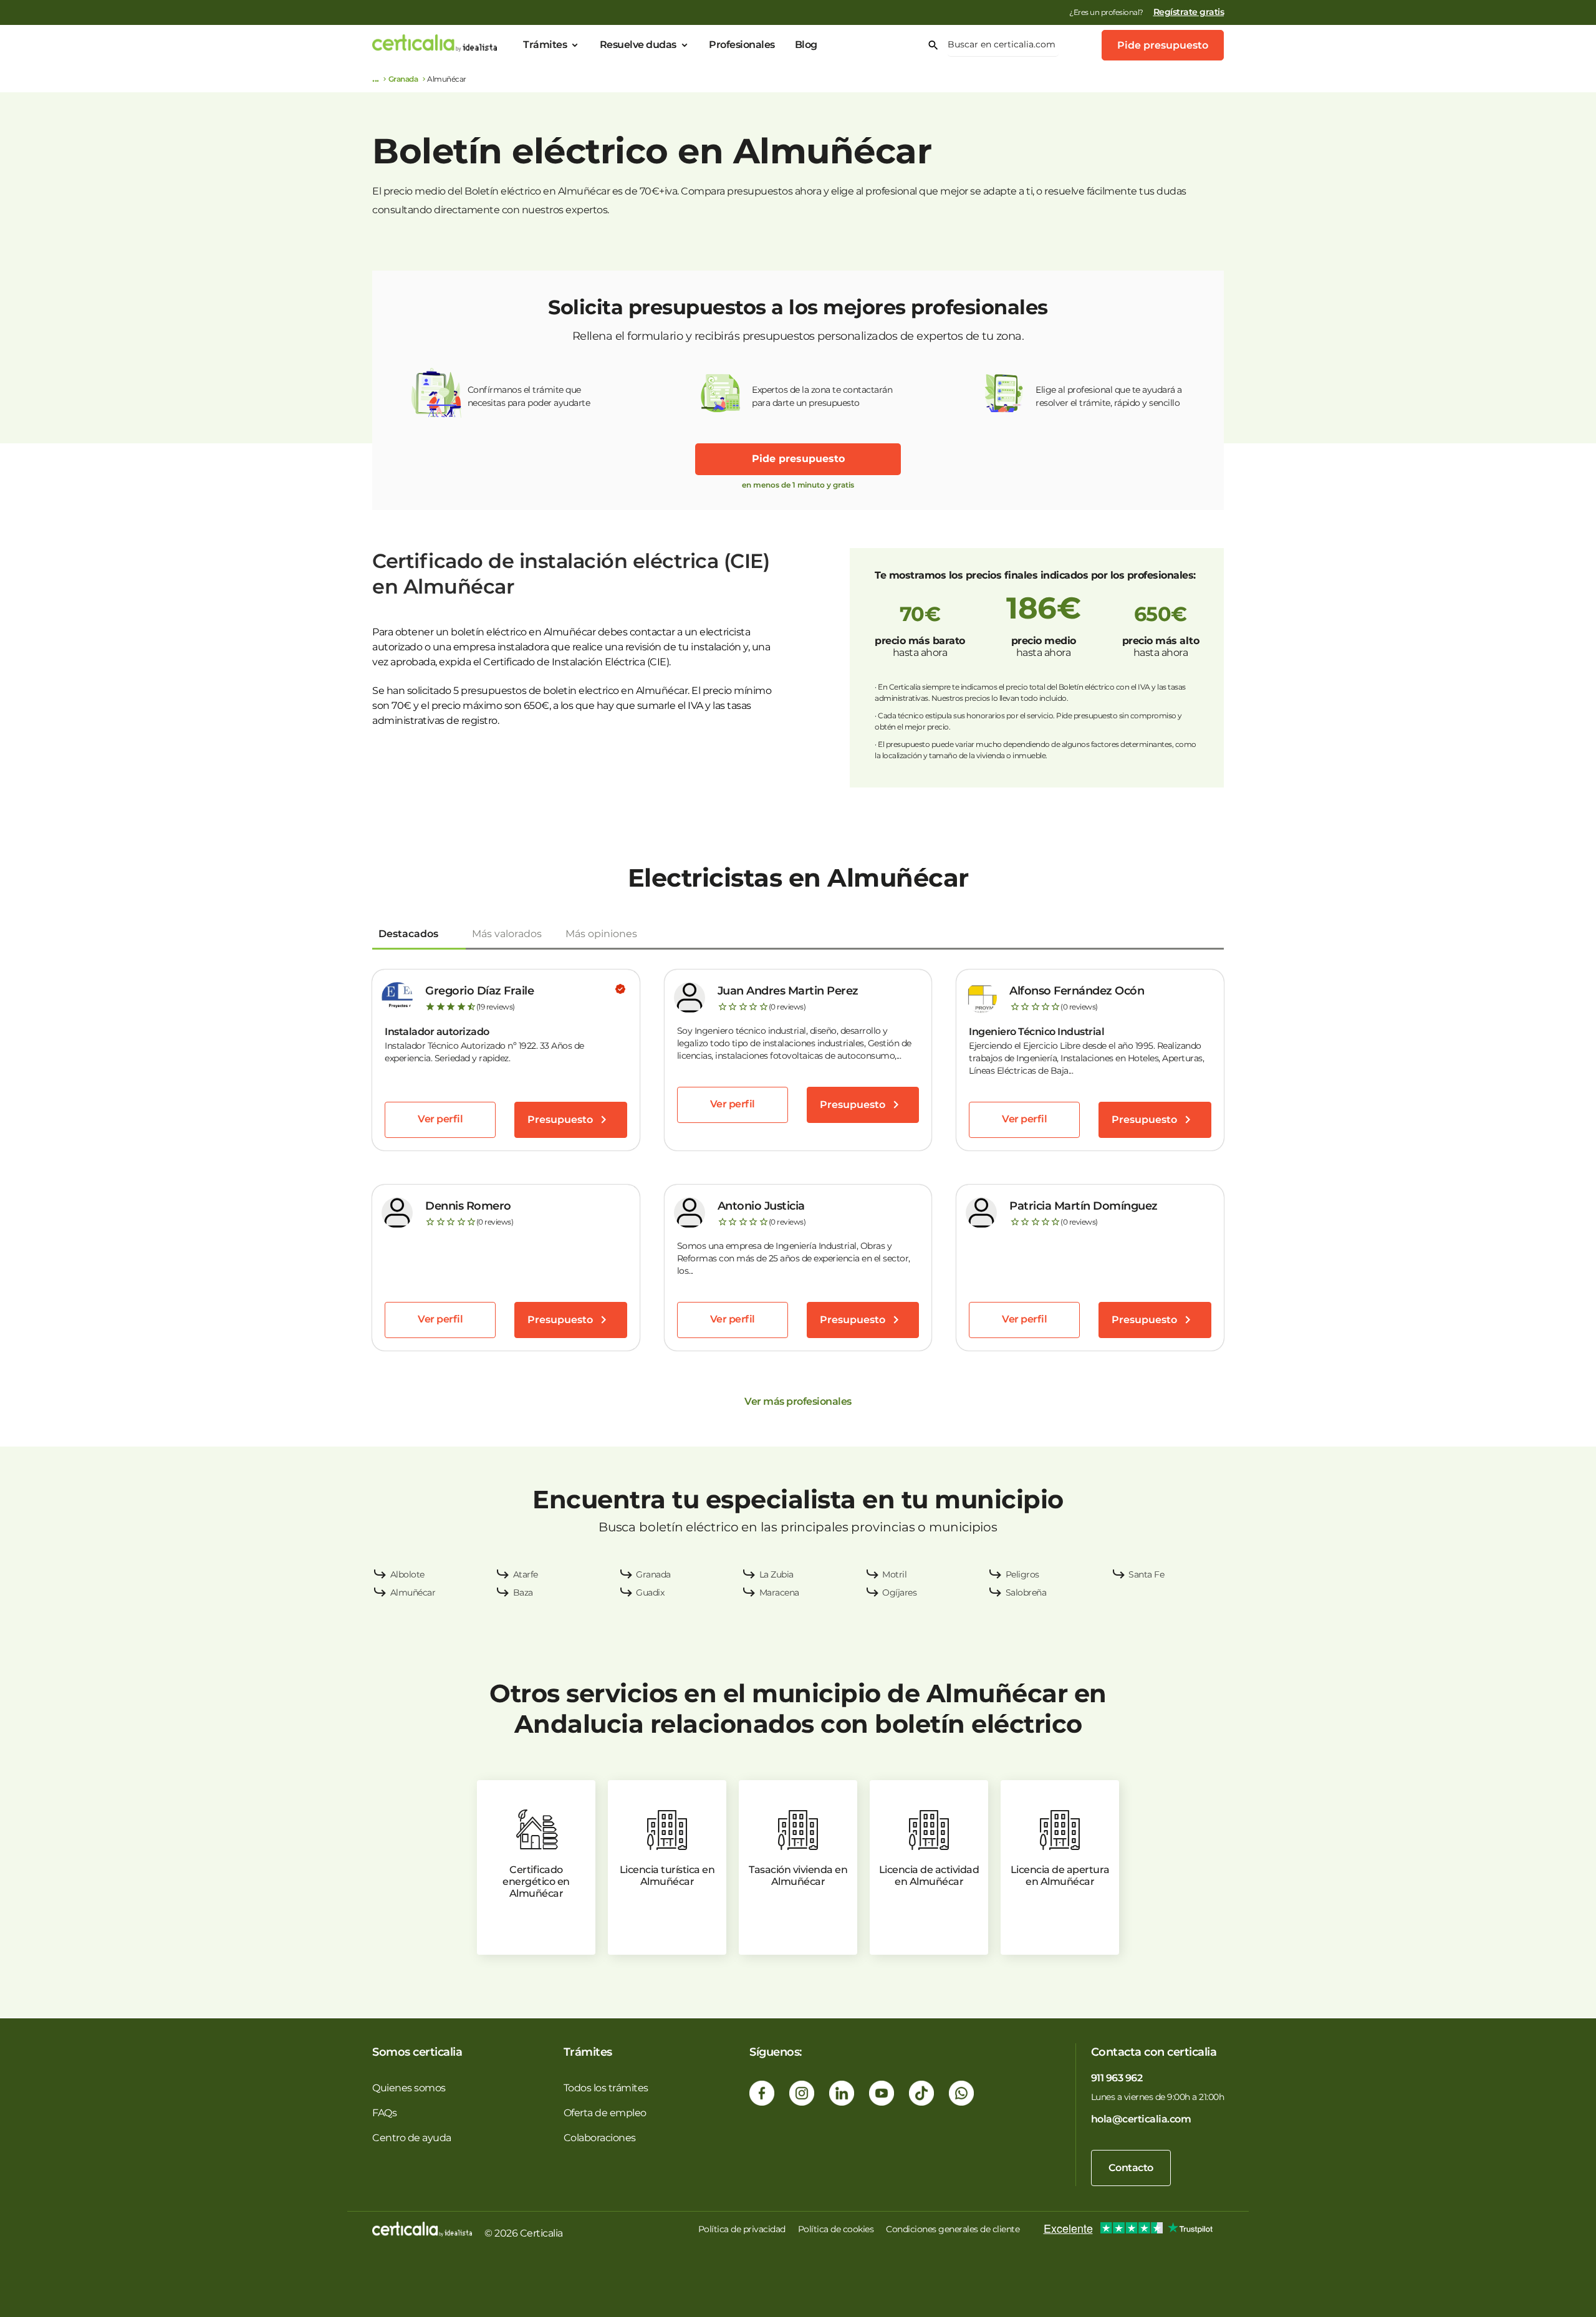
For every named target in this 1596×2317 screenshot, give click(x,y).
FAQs (384, 2113)
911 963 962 (1117, 2078)
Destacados (408, 934)
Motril (894, 1574)
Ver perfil (440, 1119)
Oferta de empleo (605, 2113)
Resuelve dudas (638, 45)
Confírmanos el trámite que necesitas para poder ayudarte (529, 396)
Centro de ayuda (412, 2138)
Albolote (407, 1574)
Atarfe (526, 1574)
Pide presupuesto (1163, 45)
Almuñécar (413, 1592)
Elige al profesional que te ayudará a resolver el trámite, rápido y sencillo (1109, 396)
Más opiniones (601, 934)
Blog (806, 45)
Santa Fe (1146, 1574)
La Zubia (776, 1574)
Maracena (779, 1592)
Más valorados (507, 934)
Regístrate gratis (1189, 12)
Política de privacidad (742, 2229)
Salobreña (1026, 1592)
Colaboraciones (600, 2138)
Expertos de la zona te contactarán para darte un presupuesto (822, 396)
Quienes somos (409, 2088)
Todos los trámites (606, 2088)
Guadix (650, 1592)
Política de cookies (836, 2229)
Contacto (1131, 2168)
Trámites (545, 45)
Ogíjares (899, 1592)
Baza (523, 1592)
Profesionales (742, 45)
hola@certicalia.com (1141, 2119)
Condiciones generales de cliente (953, 2229)
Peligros (1022, 1574)
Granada (403, 79)
